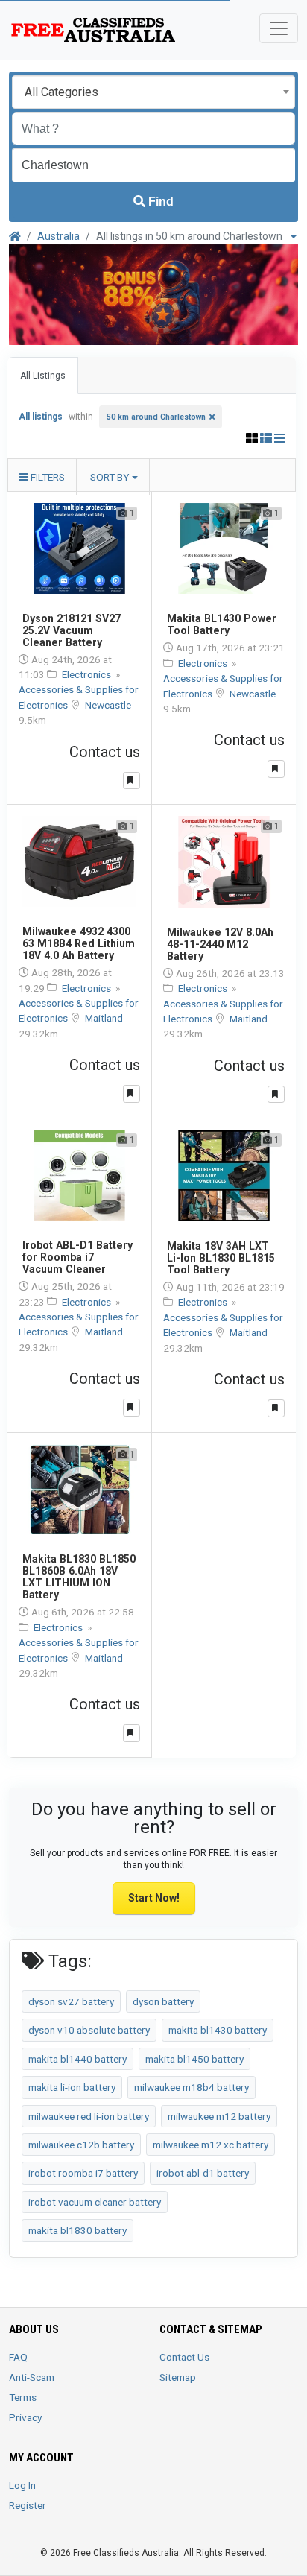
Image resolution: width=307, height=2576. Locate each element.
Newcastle (108, 705)
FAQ (18, 2357)
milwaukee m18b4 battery (192, 2087)
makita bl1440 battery (77, 2059)
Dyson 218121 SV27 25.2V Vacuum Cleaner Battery (72, 630)
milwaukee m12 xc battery (211, 2145)
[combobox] (153, 92)
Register (28, 2505)
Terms (23, 2397)
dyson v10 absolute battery (89, 2030)
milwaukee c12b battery (81, 2145)
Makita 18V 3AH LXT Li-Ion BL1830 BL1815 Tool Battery (221, 1258)
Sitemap (178, 2377)
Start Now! (154, 1898)
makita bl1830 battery (77, 2230)
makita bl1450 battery (194, 2059)
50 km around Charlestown (156, 417)
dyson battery (163, 2001)
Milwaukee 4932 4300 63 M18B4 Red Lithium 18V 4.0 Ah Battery (79, 943)
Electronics (88, 674)
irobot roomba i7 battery (83, 2173)
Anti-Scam (32, 2377)
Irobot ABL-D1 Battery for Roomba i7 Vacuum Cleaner (77, 1257)
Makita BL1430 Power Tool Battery (222, 624)
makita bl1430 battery (218, 2030)
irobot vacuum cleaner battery (95, 2202)
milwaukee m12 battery (219, 2116)
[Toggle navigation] (279, 28)
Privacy (25, 2417)
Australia (58, 236)
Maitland (104, 1018)
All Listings (43, 376)
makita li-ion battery (72, 2087)
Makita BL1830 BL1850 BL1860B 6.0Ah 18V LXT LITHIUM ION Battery (79, 1577)
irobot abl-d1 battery (203, 2173)
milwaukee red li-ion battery (89, 2116)
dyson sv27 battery (71, 2001)
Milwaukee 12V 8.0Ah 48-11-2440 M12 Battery (220, 944)
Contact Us (184, 2357)
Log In (22, 2485)
